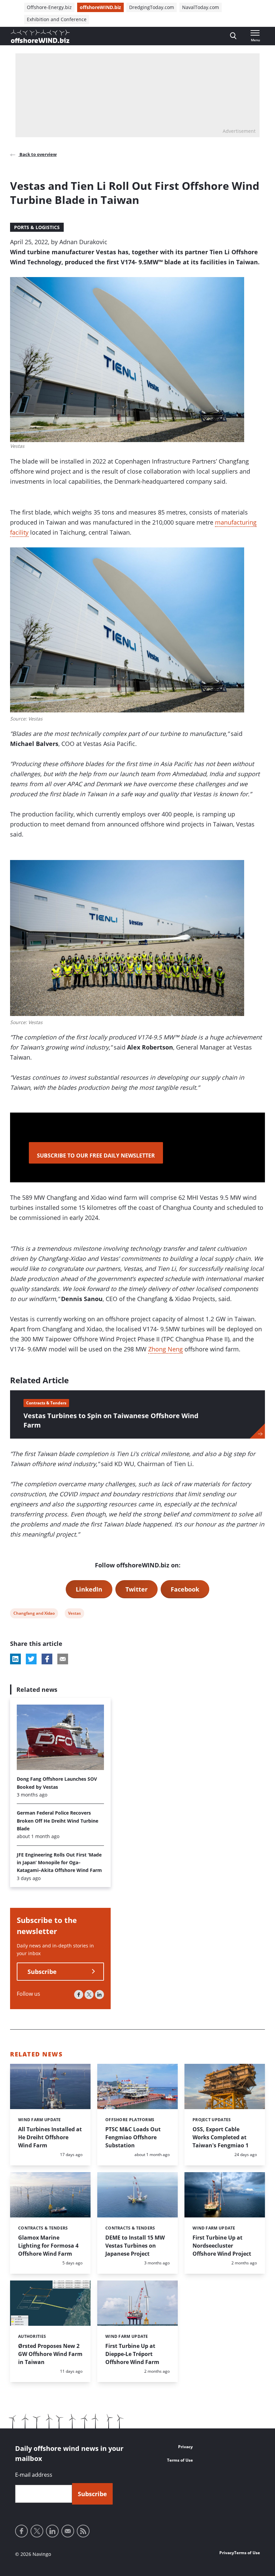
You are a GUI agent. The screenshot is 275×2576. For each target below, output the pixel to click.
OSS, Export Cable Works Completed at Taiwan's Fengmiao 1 (221, 2137)
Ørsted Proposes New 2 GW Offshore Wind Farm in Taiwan (50, 2354)
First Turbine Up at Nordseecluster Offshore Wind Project (222, 2246)
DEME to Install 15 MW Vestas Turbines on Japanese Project (135, 2246)
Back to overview (38, 154)
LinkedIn (89, 1589)
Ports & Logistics (37, 227)
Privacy (185, 2447)
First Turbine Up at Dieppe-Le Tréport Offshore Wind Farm (132, 2354)
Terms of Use (180, 2460)
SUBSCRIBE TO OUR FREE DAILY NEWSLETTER (96, 1156)
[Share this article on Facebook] (47, 1659)
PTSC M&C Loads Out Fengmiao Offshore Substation (133, 2137)
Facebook (185, 1589)
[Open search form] (233, 36)
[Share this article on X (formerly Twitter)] (31, 1659)
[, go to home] (40, 36)
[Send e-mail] (68, 2531)
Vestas (74, 1614)
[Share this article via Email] (63, 1659)
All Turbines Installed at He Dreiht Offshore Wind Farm (50, 2137)
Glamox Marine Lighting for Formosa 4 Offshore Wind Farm (48, 2246)
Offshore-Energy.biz (49, 7)
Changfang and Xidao (34, 1614)
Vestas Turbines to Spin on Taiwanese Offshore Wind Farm (111, 1420)
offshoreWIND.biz (100, 7)
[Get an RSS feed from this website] (83, 2531)
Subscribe (42, 1972)
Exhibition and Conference (57, 19)
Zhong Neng (166, 1349)
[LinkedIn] (99, 1995)
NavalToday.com (201, 7)
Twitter (136, 1589)
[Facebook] (79, 1995)
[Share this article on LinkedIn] (15, 1659)
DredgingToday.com (152, 7)
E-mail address (34, 2475)
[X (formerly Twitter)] (89, 1995)
